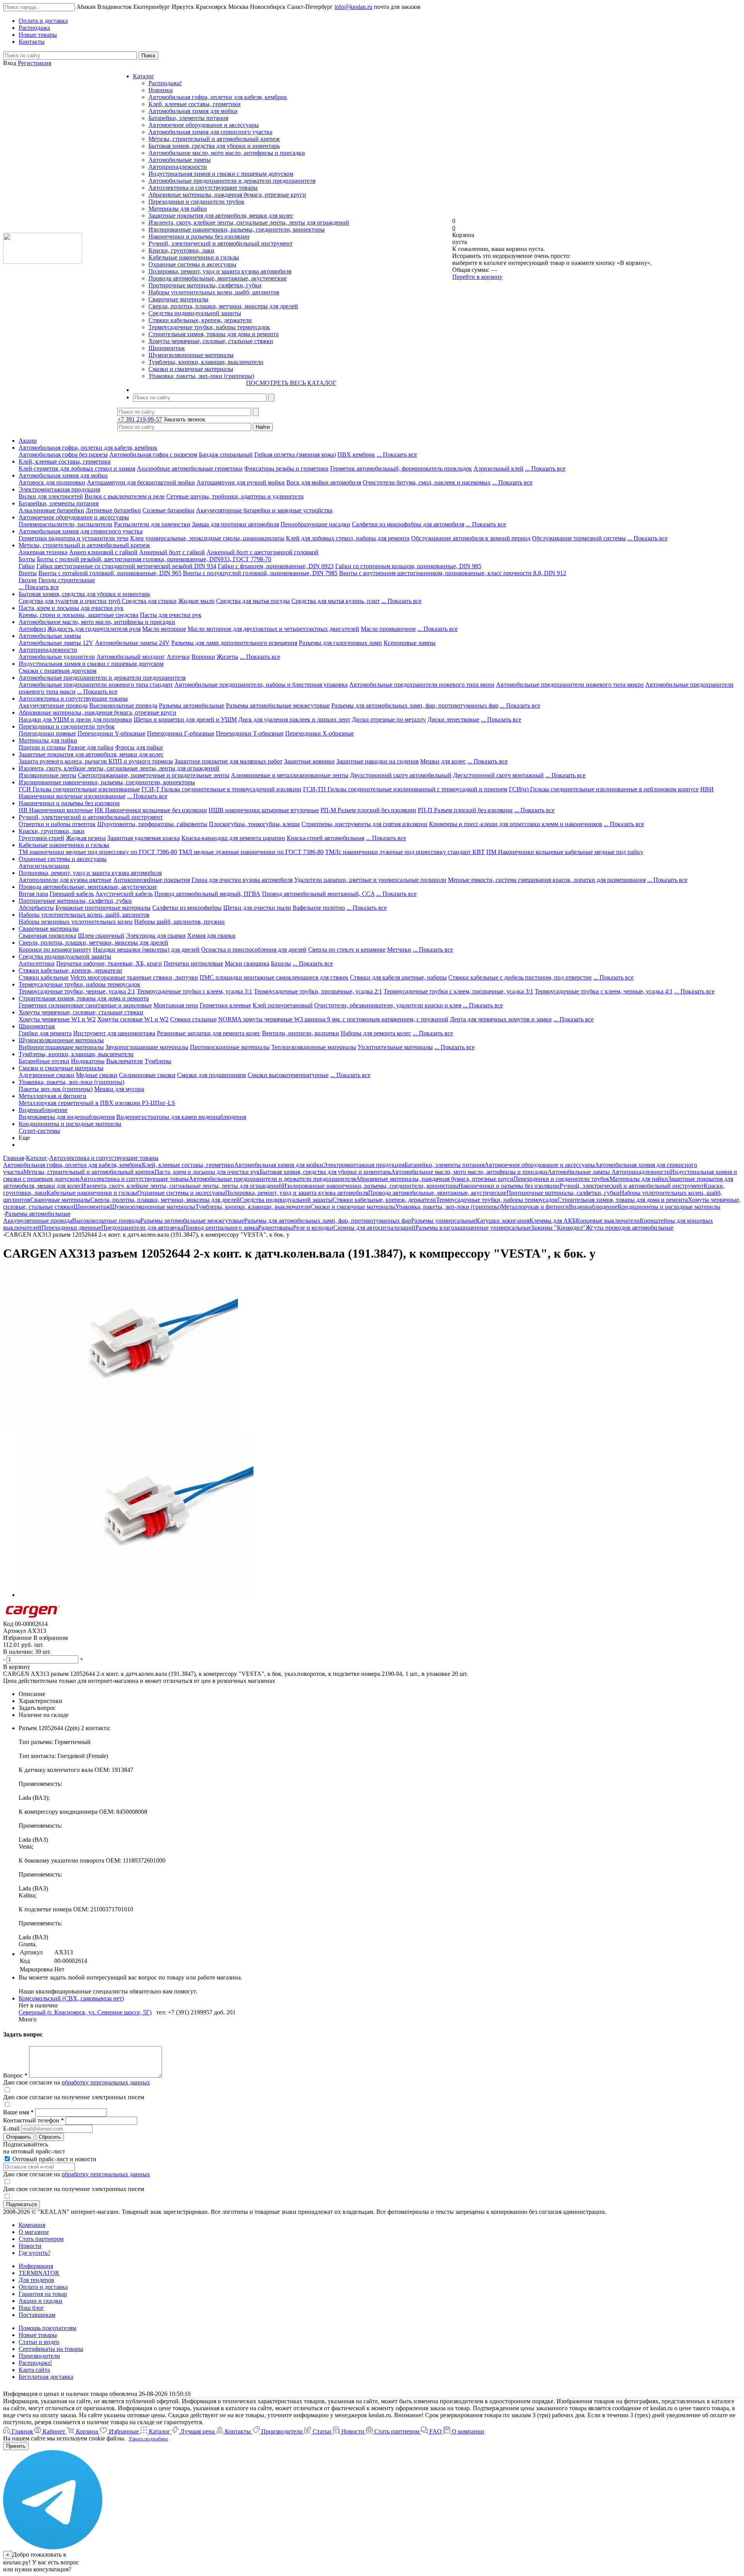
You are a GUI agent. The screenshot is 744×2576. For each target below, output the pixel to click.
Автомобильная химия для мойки (193, 111)
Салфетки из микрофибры (187, 908)
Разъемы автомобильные (192, 705)
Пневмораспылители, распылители (65, 524)
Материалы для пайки (178, 209)
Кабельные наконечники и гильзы (194, 257)
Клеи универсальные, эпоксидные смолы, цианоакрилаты (207, 538)
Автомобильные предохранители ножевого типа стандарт (96, 685)
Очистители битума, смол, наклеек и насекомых (427, 482)
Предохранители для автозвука (142, 1228)
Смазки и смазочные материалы (191, 369)
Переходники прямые (47, 733)
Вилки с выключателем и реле (125, 496)
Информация (36, 2266)
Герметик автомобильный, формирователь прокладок (401, 468)
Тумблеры (158, 1061)
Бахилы (281, 963)
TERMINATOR (39, 2273)
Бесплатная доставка (46, 2377)
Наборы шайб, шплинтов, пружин (179, 922)
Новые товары (38, 2335)
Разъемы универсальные (443, 1221)
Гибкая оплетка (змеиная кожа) (295, 455)
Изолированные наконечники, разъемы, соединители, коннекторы (237, 229)
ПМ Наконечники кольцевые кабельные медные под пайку (565, 852)
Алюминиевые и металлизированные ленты (290, 775)
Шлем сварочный (101, 936)
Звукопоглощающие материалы (147, 1047)
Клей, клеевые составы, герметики (195, 104)
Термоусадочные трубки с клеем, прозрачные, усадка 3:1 (458, 991)
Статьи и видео (39, 2342)
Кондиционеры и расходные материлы (70, 1124)
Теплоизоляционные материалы (314, 1047)
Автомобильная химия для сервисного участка (210, 132)
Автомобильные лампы (180, 160)
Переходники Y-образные (111, 733)
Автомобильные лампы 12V (56, 643)
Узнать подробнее (148, 2439)
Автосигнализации (44, 866)
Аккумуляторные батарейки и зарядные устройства (264, 510)
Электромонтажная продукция (59, 489)
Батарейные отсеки (44, 1061)
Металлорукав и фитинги (53, 1096)
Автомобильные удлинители (57, 657)
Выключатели (125, 1061)
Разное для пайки (90, 747)
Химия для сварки (211, 936)
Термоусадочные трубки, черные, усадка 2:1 (77, 991)
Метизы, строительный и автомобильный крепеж (214, 139)
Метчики (399, 949)
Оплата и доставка (43, 2287)
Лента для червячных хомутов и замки (501, 1019)
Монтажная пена (176, 1005)
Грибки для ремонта (45, 1033)
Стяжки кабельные (44, 977)
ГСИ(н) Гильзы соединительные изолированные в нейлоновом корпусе (604, 789)
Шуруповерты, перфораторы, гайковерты (152, 824)
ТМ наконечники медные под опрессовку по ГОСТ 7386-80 (98, 852)
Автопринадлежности (178, 167)
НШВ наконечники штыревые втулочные (264, 810)
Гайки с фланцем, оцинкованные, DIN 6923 (276, 566)
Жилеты (227, 657)
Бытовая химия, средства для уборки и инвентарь (214, 146)
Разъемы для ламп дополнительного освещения (234, 643)
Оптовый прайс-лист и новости (54, 2159)
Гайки (27, 566)
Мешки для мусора (119, 1089)
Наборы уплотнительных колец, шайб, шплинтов (214, 292)
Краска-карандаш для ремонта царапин (233, 838)
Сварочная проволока (47, 936)
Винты (28, 573)
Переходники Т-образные (250, 733)
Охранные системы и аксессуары (192, 264)
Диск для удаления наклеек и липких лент (294, 719)
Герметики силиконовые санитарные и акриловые (85, 1005)
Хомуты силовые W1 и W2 (133, 1019)
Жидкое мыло (196, 601)
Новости (30, 2246)
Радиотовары (276, 1228)
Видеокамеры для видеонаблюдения (67, 1117)
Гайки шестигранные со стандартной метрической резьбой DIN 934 (126, 566)
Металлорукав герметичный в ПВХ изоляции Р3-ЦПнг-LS (97, 1103)
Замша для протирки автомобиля (235, 524)
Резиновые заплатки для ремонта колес (209, 1033)
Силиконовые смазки (147, 1075)
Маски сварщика (247, 963)
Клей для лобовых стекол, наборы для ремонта (348, 538)
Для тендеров (36, 2280)
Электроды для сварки (156, 936)
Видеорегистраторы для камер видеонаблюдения (181, 1117)
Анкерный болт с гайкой (172, 552)
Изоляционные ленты (47, 775)
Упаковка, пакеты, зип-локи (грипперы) (201, 376)
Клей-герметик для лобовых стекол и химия (77, 468)
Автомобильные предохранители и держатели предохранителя (232, 181)
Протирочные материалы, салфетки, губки (205, 285)
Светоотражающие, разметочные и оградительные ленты (154, 775)
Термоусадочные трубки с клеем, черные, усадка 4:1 (604, 991)
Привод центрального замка (221, 1228)
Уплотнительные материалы (395, 1047)
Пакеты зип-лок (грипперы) (56, 1089)
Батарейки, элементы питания (188, 118)
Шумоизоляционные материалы (191, 355)
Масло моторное (164, 629)
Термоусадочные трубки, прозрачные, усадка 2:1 (318, 991)
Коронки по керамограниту (55, 949)
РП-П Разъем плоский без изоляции (465, 810)
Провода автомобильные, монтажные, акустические (218, 278)
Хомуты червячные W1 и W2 (57, 1019)
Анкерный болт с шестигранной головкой (263, 552)
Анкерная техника (43, 552)
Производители (39, 2356)
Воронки (203, 657)
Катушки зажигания (503, 1221)
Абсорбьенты (36, 908)
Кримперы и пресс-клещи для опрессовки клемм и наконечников (516, 824)
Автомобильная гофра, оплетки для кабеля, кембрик (218, 97)
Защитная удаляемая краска (144, 838)
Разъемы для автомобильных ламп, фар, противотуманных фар (415, 705)
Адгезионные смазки (46, 1075)
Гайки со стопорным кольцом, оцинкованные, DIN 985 (408, 566)
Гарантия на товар (43, 2294)
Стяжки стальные (193, 1019)
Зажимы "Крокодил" (558, 1228)
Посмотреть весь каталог (291, 383)
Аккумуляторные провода (53, 705)
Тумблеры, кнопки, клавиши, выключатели (206, 362)
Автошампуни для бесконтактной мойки (141, 482)
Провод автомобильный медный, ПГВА (207, 894)
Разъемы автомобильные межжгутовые (278, 705)
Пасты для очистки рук (171, 615)
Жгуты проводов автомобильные (629, 1228)
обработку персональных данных (106, 2082)
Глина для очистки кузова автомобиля (242, 880)
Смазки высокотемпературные (288, 1075)
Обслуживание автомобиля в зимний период (471, 538)
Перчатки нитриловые (193, 963)
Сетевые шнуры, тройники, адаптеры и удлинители (235, 496)
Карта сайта (34, 2370)
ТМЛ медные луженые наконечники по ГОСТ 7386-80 (251, 852)
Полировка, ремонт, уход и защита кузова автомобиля (220, 271)
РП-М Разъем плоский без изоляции (368, 810)
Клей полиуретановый (283, 1005)
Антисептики (37, 963)
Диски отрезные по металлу (389, 719)
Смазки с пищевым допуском (58, 671)
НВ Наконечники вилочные (56, 810)
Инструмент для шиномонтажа (114, 1033)
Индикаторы (88, 1061)
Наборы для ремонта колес (376, 1033)
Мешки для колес (443, 761)
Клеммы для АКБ (553, 1221)
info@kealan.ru (353, 7)
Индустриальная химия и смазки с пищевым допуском (221, 174)
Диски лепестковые (453, 719)
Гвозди (28, 580)
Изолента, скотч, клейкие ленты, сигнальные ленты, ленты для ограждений (249, 223)
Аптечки (178, 657)
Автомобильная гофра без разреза (63, 455)
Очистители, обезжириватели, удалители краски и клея (388, 1005)
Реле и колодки (313, 1228)
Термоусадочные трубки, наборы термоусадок (209, 327)
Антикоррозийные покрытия (152, 880)
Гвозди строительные (67, 580)
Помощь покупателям (47, 2328)
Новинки (161, 90)
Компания (32, 2225)
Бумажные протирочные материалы (103, 908)
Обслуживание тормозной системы (579, 538)
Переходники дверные (71, 1228)
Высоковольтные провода (123, 705)
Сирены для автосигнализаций (374, 1228)
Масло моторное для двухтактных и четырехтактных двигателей (273, 629)
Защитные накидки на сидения (377, 761)
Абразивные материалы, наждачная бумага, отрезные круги (227, 195)
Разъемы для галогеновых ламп (340, 643)
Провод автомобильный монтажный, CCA (318, 894)
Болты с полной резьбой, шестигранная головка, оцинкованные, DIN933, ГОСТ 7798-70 (154, 559)
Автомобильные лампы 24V (132, 643)
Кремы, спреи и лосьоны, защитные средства (78, 615)
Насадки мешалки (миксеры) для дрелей (146, 949)
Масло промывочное (388, 629)
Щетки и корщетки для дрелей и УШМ (185, 719)
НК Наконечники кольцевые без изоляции (151, 810)
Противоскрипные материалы (230, 1047)
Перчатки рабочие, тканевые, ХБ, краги (109, 963)
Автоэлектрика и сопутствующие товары (203, 188)
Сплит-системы (39, 1131)
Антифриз (32, 629)
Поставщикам (37, 2315)
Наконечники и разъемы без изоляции (199, 236)
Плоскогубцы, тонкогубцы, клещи (254, 824)
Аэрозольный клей (499, 468)
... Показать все (397, 455)
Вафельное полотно (319, 908)
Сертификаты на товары (51, 2349)
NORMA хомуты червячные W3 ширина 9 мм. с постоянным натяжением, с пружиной (333, 1019)
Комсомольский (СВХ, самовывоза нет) (71, 1998)
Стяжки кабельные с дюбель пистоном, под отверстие (520, 977)
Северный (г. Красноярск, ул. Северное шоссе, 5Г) (85, 2012)
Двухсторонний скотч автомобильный (401, 775)
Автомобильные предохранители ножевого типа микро (570, 685)
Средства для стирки (149, 601)
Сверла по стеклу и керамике (347, 949)
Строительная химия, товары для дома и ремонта (214, 334)
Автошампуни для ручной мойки (241, 482)
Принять (16, 2446)
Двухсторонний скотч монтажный (498, 775)
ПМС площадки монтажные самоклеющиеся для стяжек (274, 977)
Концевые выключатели (608, 1221)
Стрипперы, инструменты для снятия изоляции (364, 824)
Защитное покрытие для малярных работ (228, 761)
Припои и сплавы (42, 747)
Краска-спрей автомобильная (325, 838)
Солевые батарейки (169, 510)
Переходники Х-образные (319, 733)
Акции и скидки (40, 2301)
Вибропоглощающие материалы (61, 1047)
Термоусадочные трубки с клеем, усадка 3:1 (195, 991)
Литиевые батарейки (113, 510)
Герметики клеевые (225, 1005)
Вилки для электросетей (51, 496)
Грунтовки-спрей (41, 838)
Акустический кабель (124, 894)
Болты (27, 559)
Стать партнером (41, 2239)
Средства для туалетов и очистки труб (70, 601)
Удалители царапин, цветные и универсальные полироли (370, 880)
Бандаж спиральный (226, 455)
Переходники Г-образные (181, 733)
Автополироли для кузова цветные (65, 880)
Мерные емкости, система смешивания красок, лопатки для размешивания (547, 880)
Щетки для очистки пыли (257, 908)
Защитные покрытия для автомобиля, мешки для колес (221, 216)
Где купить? (34, 2253)
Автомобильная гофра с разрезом (153, 455)
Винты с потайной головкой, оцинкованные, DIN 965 (110, 573)
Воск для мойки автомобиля (324, 482)
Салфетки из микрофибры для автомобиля (408, 524)
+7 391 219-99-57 (140, 419)
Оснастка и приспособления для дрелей (254, 949)
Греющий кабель (72, 894)
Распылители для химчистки (152, 524)
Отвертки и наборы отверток (57, 824)
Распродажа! (165, 83)
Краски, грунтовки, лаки (181, 250)
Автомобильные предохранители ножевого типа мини (422, 685)
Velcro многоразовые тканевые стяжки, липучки (134, 977)
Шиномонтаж (167, 348)
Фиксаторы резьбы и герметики (286, 468)
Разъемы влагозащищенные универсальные (473, 1228)
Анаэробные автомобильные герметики (190, 468)
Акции (28, 441)
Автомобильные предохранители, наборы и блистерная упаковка (261, 685)
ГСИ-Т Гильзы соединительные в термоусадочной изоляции (221, 789)
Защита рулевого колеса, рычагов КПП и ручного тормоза (96, 761)
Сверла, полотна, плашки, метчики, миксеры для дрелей (223, 306)
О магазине (34, 2232)
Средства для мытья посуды (253, 601)
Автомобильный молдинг (131, 657)
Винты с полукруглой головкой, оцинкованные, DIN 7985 (260, 573)
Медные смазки (97, 1075)
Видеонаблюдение (43, 1110)
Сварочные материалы (178, 299)
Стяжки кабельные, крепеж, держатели (200, 320)
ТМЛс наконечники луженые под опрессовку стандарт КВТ (405, 852)
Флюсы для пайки (139, 747)
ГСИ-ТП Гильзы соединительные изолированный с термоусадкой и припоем (405, 789)
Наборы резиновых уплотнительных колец (76, 922)
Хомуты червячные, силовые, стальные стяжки (211, 341)
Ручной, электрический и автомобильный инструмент (220, 243)
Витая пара (33, 894)
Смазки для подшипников (212, 1075)
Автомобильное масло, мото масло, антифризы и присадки (227, 153)
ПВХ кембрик (356, 455)
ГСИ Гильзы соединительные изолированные (79, 789)
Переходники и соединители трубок (196, 202)
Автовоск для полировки (52, 482)
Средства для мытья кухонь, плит (336, 601)
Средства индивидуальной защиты (195, 313)
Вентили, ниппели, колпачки (301, 1033)
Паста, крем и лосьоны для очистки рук (71, 608)
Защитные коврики (309, 761)
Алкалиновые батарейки (51, 510)
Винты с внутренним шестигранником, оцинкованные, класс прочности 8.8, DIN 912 (453, 573)
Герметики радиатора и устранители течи (74, 538)
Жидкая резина (86, 838)
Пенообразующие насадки (315, 524)
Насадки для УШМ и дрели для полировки (75, 719)
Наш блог (31, 2308)
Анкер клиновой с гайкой (103, 552)
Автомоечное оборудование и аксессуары (204, 125)
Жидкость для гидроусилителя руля (94, 629)
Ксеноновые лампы (410, 643)
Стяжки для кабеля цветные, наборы (398, 977)
